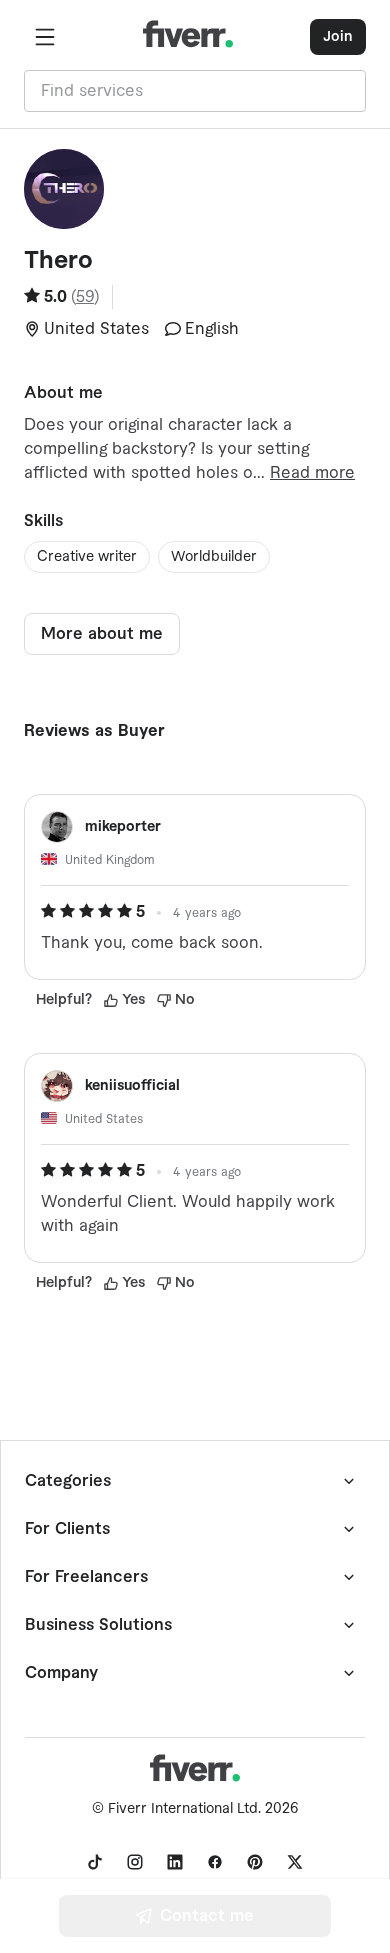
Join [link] (338, 37)
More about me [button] (102, 634)
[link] (95, 1862)
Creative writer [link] (87, 557)
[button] (45, 37)
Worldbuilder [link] (214, 557)
